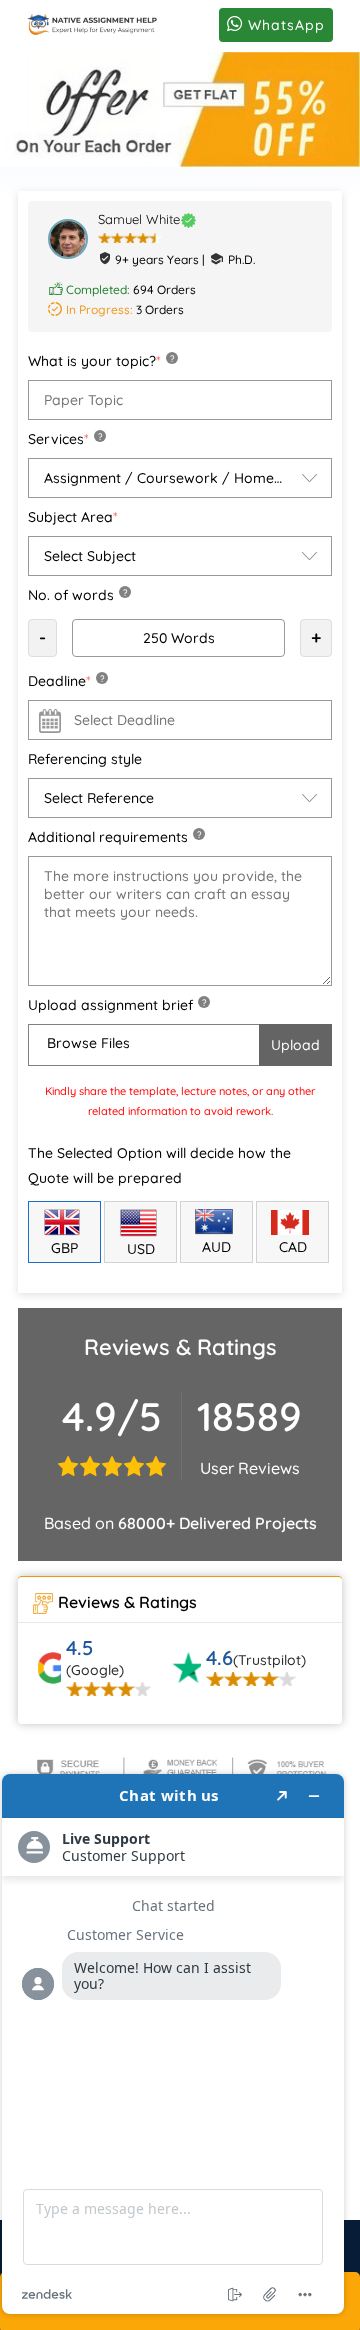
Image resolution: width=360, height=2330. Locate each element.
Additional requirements (114, 837)
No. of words (77, 595)
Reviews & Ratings (127, 1602)
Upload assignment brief (117, 1005)
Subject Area (73, 517)
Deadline (66, 681)
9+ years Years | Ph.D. (185, 259)
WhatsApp (284, 25)
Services (65, 439)
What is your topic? (101, 361)
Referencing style (85, 759)
